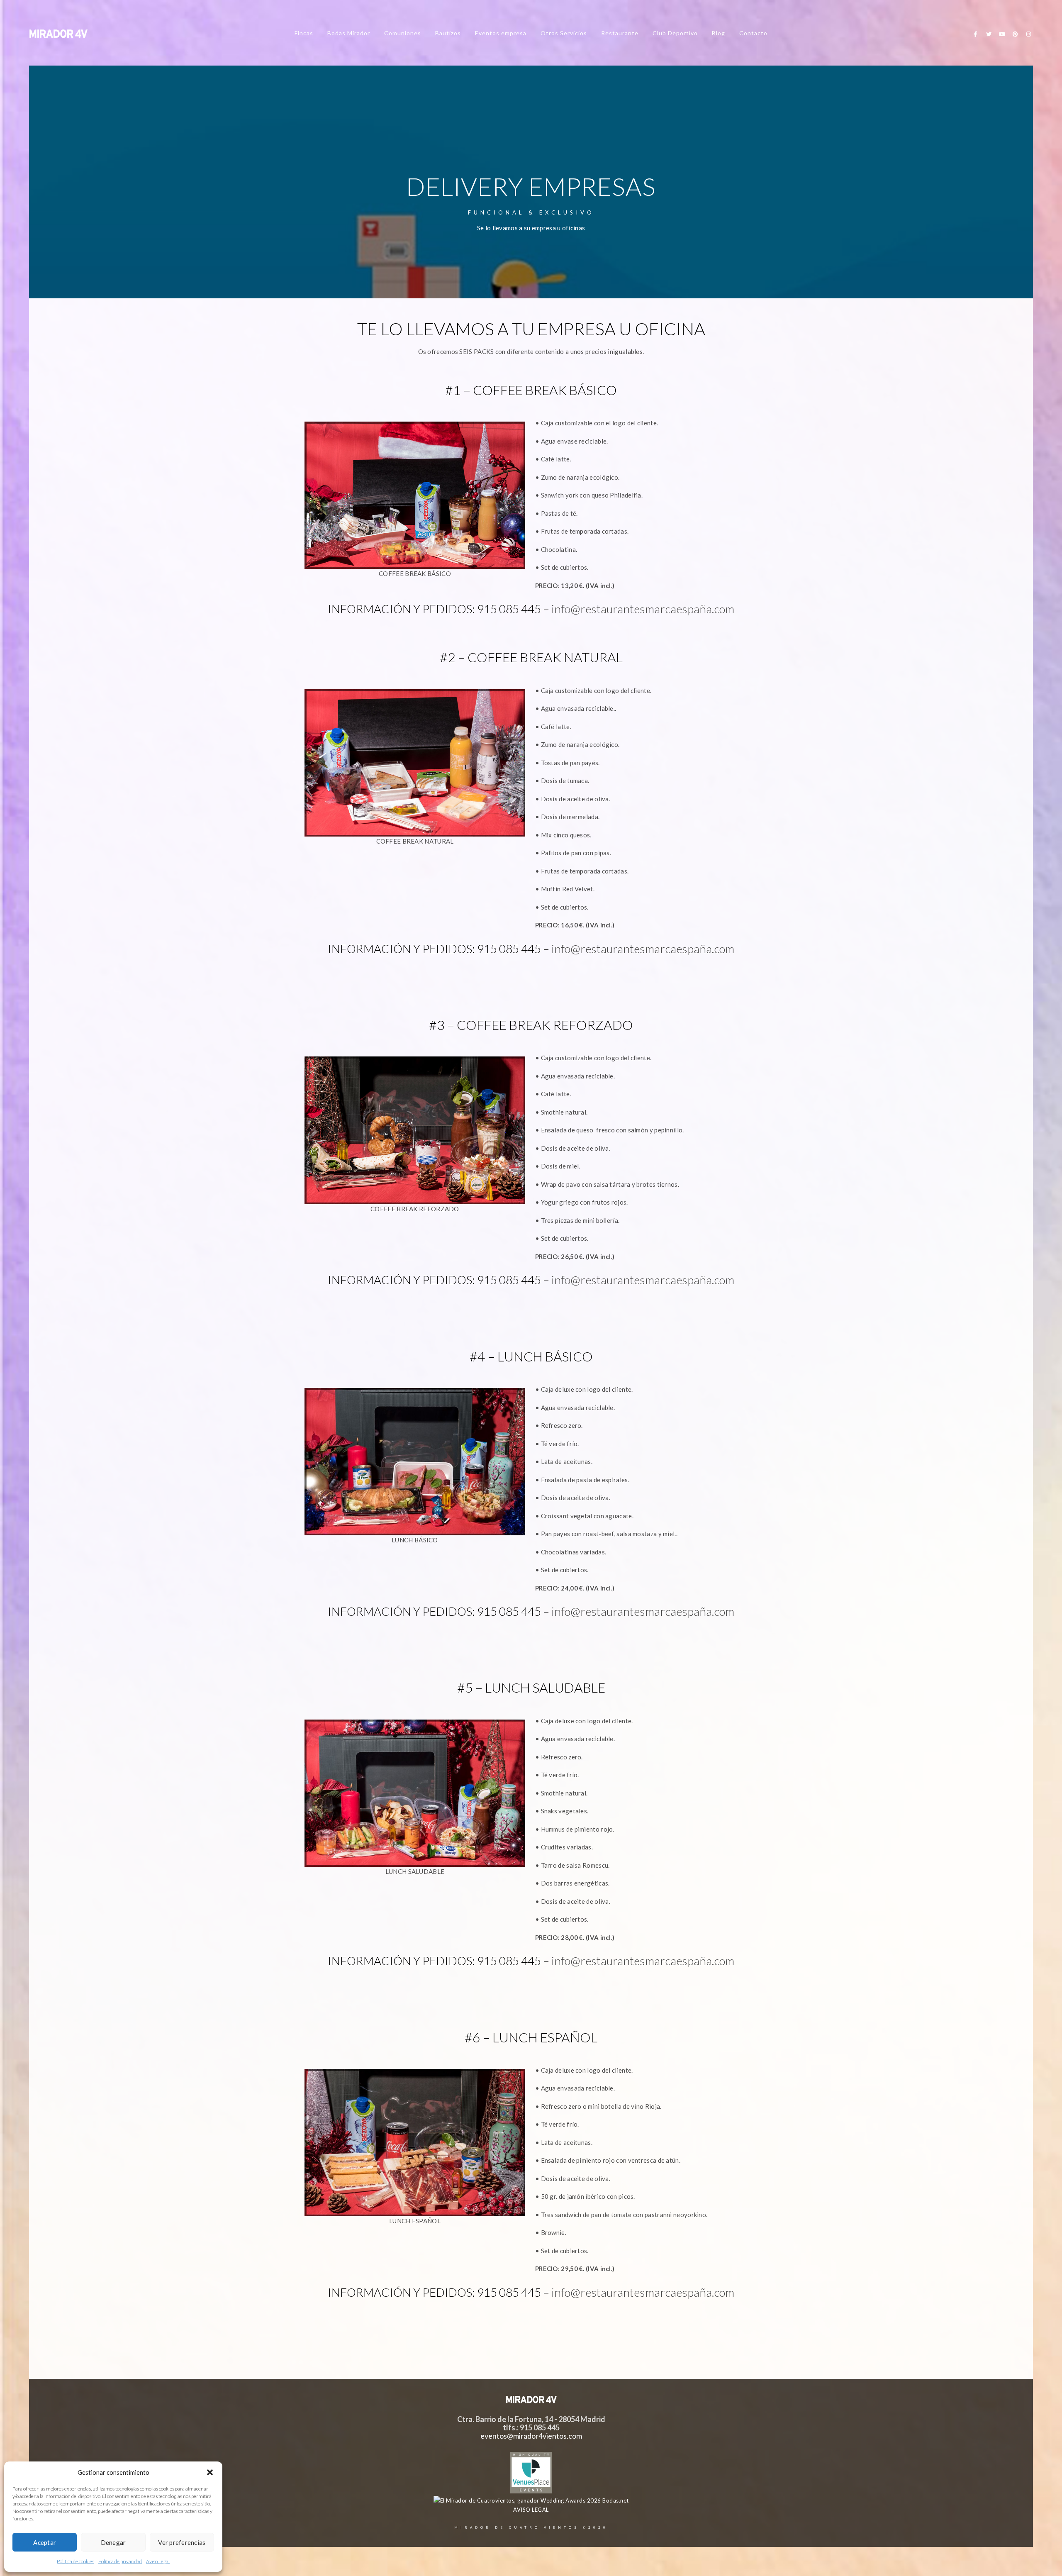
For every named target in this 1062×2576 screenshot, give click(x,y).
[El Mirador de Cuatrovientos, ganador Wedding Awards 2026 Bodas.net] (531, 2500)
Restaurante (620, 33)
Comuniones (403, 33)
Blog (719, 33)
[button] (210, 2472)
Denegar (113, 2542)
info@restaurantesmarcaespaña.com (643, 609)
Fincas (304, 33)
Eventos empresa (501, 33)
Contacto (753, 33)
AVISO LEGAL (531, 2510)
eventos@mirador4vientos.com (531, 2436)
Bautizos (448, 33)
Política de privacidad (120, 2561)
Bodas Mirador (349, 33)
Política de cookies (76, 2561)
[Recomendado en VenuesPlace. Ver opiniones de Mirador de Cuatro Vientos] (531, 2491)
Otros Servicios (564, 33)
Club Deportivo (675, 33)
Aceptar (45, 2542)
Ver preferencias (182, 2542)
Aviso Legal (158, 2561)
